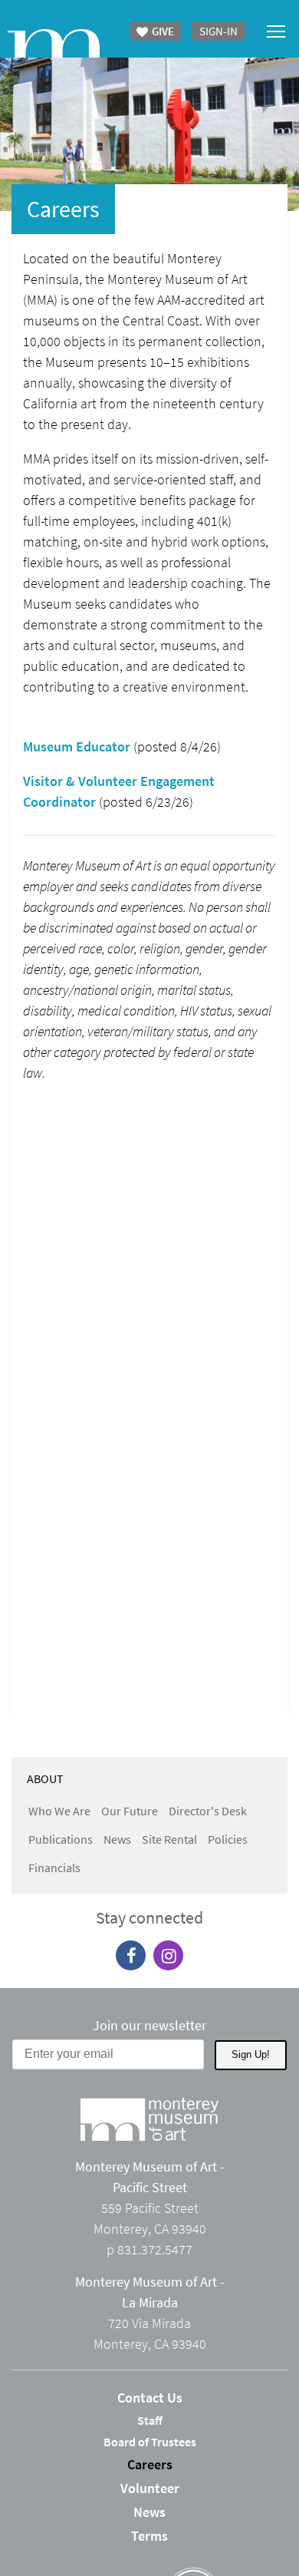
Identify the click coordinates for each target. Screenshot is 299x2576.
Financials (54, 1868)
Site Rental (169, 1839)
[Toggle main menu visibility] (276, 30)
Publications (61, 1839)
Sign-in (219, 31)
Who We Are (59, 1811)
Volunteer (150, 2488)
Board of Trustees (150, 2442)
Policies (228, 1839)
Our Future (130, 1811)
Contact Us (150, 2398)
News (117, 1839)
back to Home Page (54, 43)
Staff (150, 2420)
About (45, 1778)
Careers (150, 2464)
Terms (149, 2536)
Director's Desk (208, 1811)
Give (162, 31)
